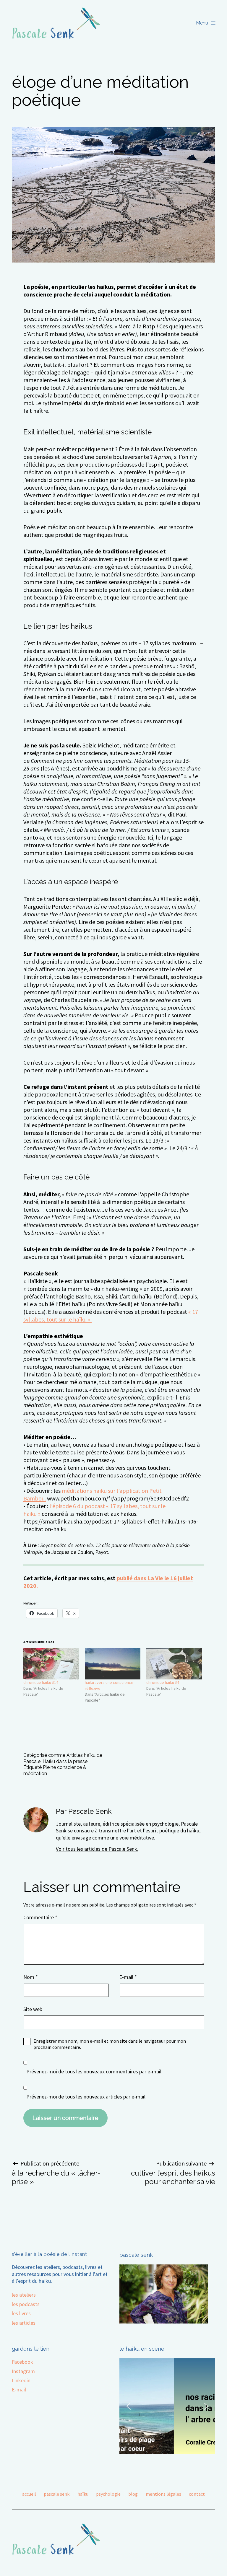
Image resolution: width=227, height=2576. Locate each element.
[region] (167, 2406)
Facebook (22, 2362)
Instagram (23, 2371)
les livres (21, 2313)
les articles (24, 2323)
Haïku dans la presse (65, 1761)
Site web (33, 2009)
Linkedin (21, 2380)
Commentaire (40, 1917)
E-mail (128, 1977)
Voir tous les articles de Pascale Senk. (97, 1849)
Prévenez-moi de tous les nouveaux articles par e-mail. (86, 2097)
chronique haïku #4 (163, 1682)
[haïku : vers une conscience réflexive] (113, 1664)
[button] (129, 2406)
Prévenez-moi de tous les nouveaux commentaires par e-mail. (94, 2071)
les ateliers (24, 2295)
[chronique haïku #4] (174, 1664)
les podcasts (26, 2304)
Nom (31, 1977)
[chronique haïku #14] (51, 1664)
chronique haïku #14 (41, 1682)
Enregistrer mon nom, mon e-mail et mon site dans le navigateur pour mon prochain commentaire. (110, 2044)
